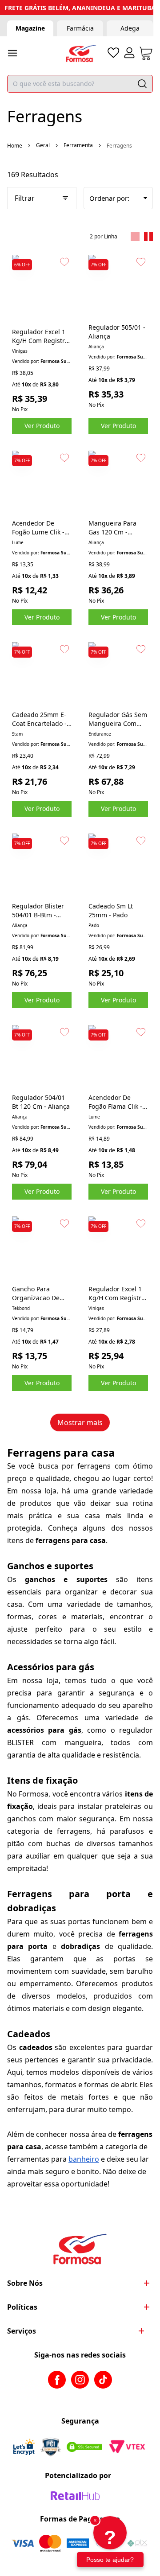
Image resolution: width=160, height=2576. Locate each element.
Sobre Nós (25, 2283)
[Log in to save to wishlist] (64, 262)
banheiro (84, 2159)
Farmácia (80, 28)
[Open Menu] (12, 53)
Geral (43, 145)
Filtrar (25, 198)
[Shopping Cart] (146, 53)
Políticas (22, 2307)
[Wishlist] (113, 53)
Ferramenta (78, 145)
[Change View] (135, 237)
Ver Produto (42, 426)
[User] (129, 53)
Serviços (22, 2331)
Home (15, 146)
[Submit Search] (142, 84)
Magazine (30, 28)
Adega (130, 28)
